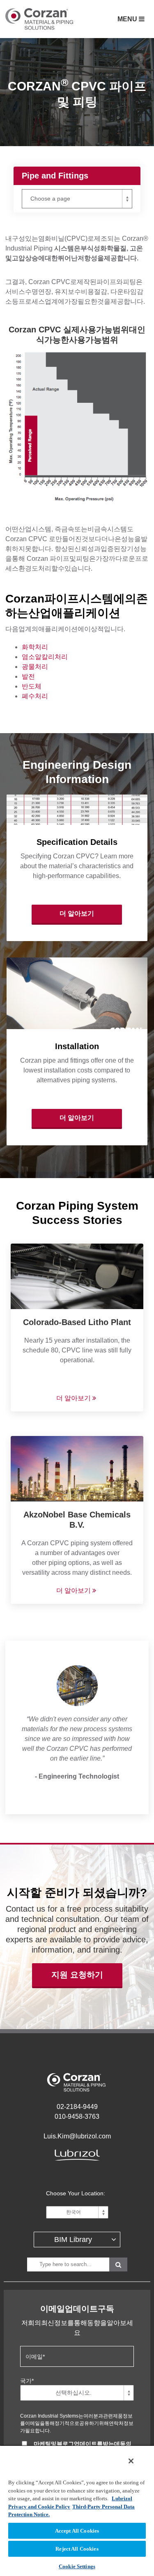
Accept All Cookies (77, 2531)
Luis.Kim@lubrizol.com (77, 2136)
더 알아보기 (77, 913)
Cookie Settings (77, 2566)
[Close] (131, 2461)
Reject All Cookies (77, 2549)
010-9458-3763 (77, 2117)
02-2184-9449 (77, 2107)
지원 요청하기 (77, 1975)
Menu (128, 19)
